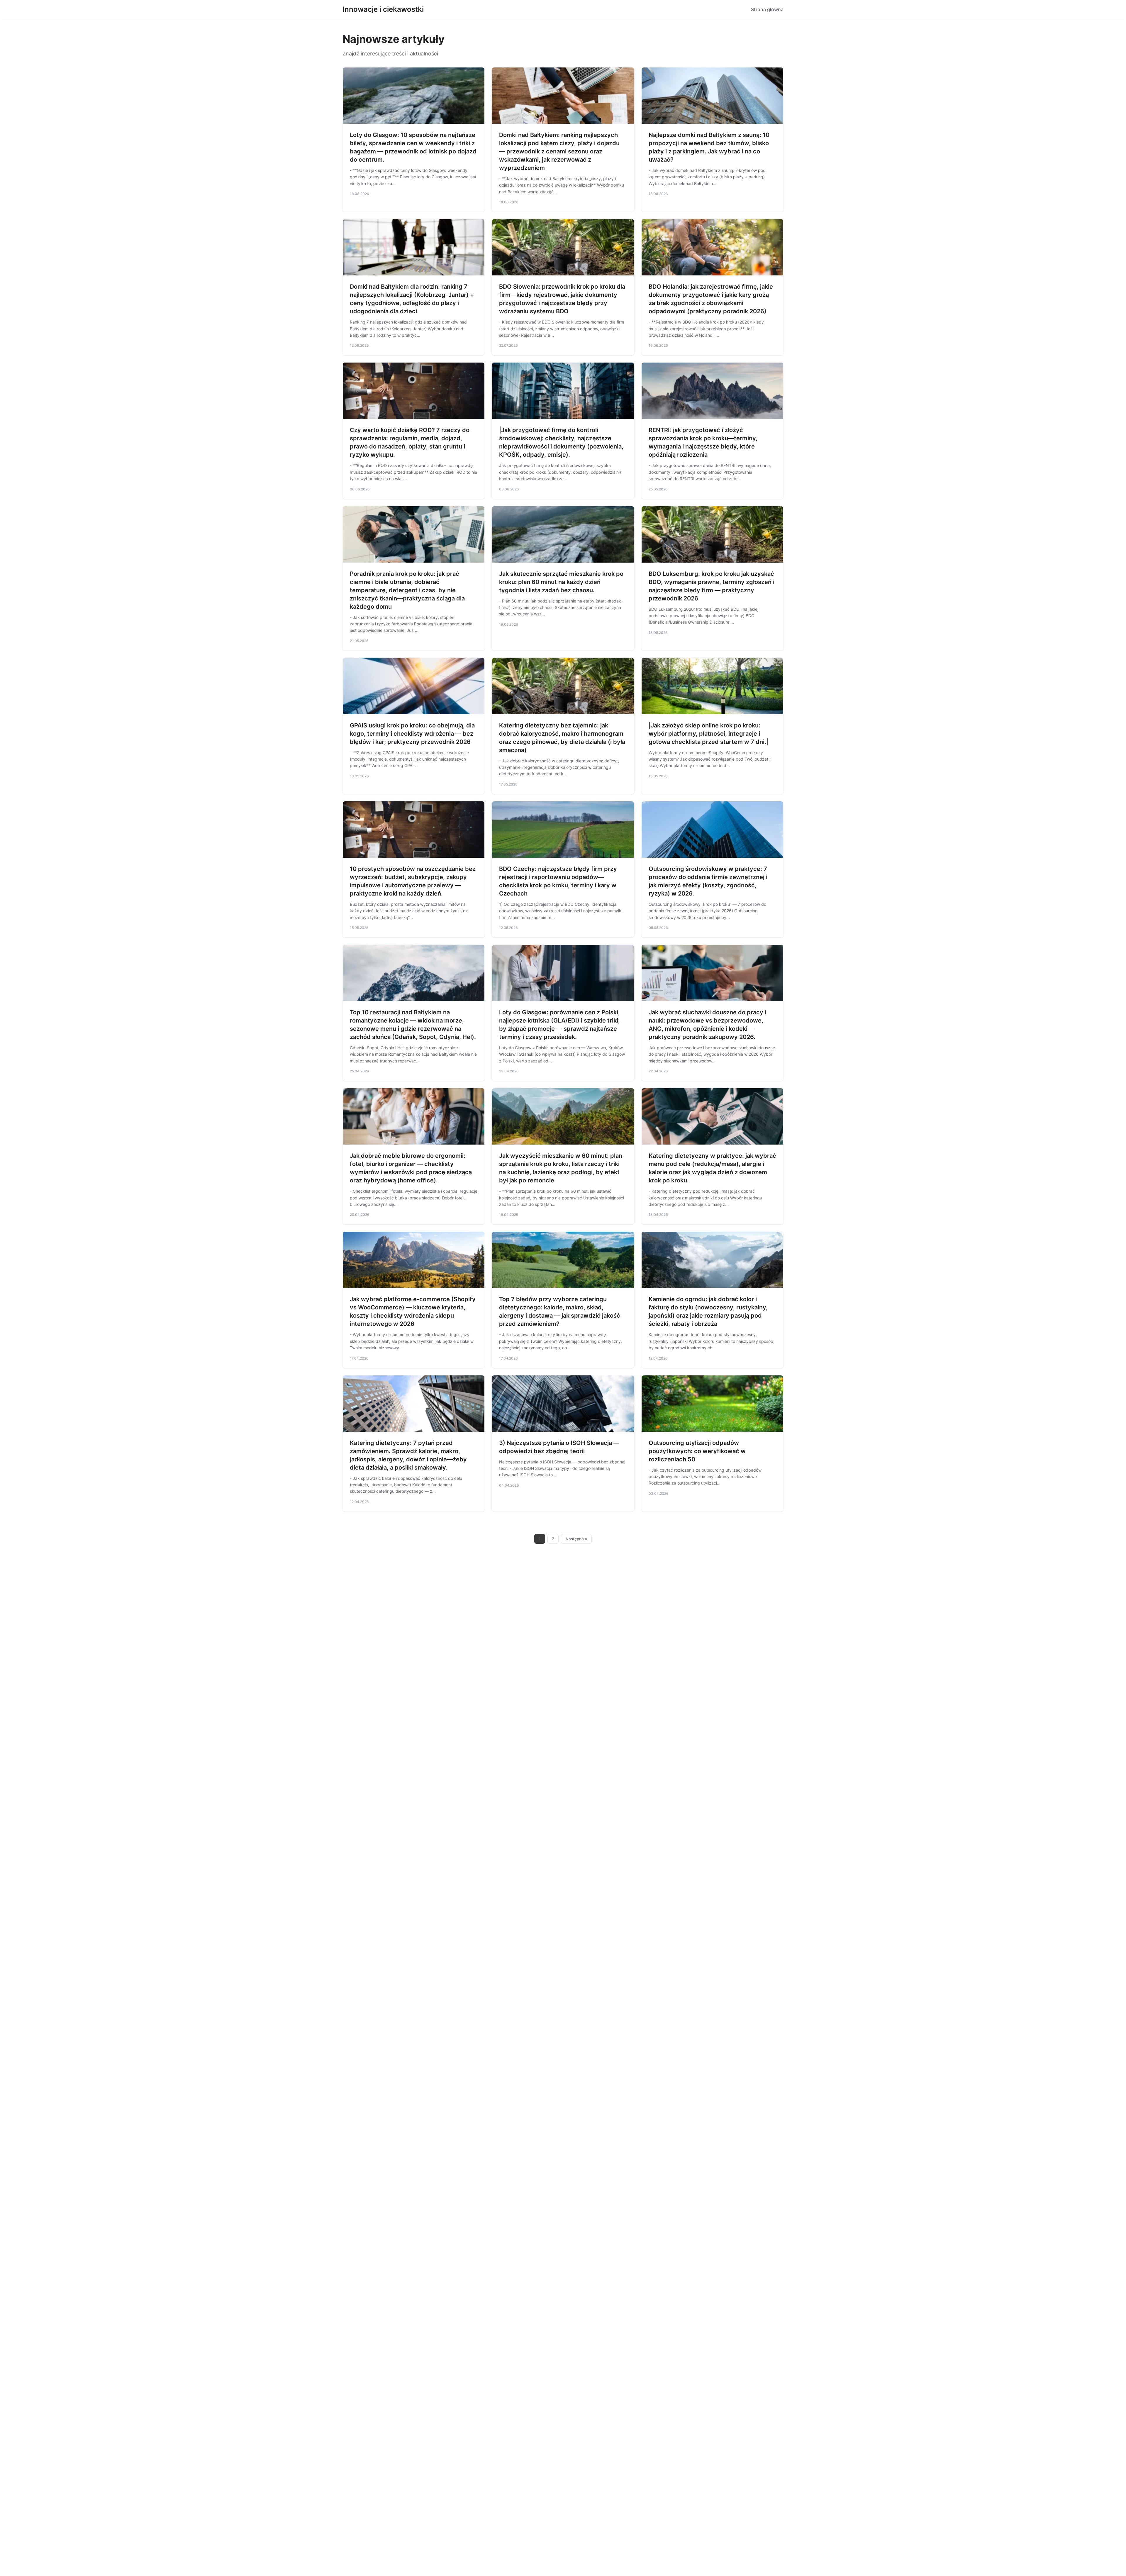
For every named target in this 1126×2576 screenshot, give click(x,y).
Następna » (576, 1539)
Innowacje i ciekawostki (383, 9)
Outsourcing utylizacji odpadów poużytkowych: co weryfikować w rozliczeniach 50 (697, 1451)
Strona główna (767, 9)
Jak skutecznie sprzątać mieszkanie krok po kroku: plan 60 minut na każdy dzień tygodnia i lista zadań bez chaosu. (561, 582)
